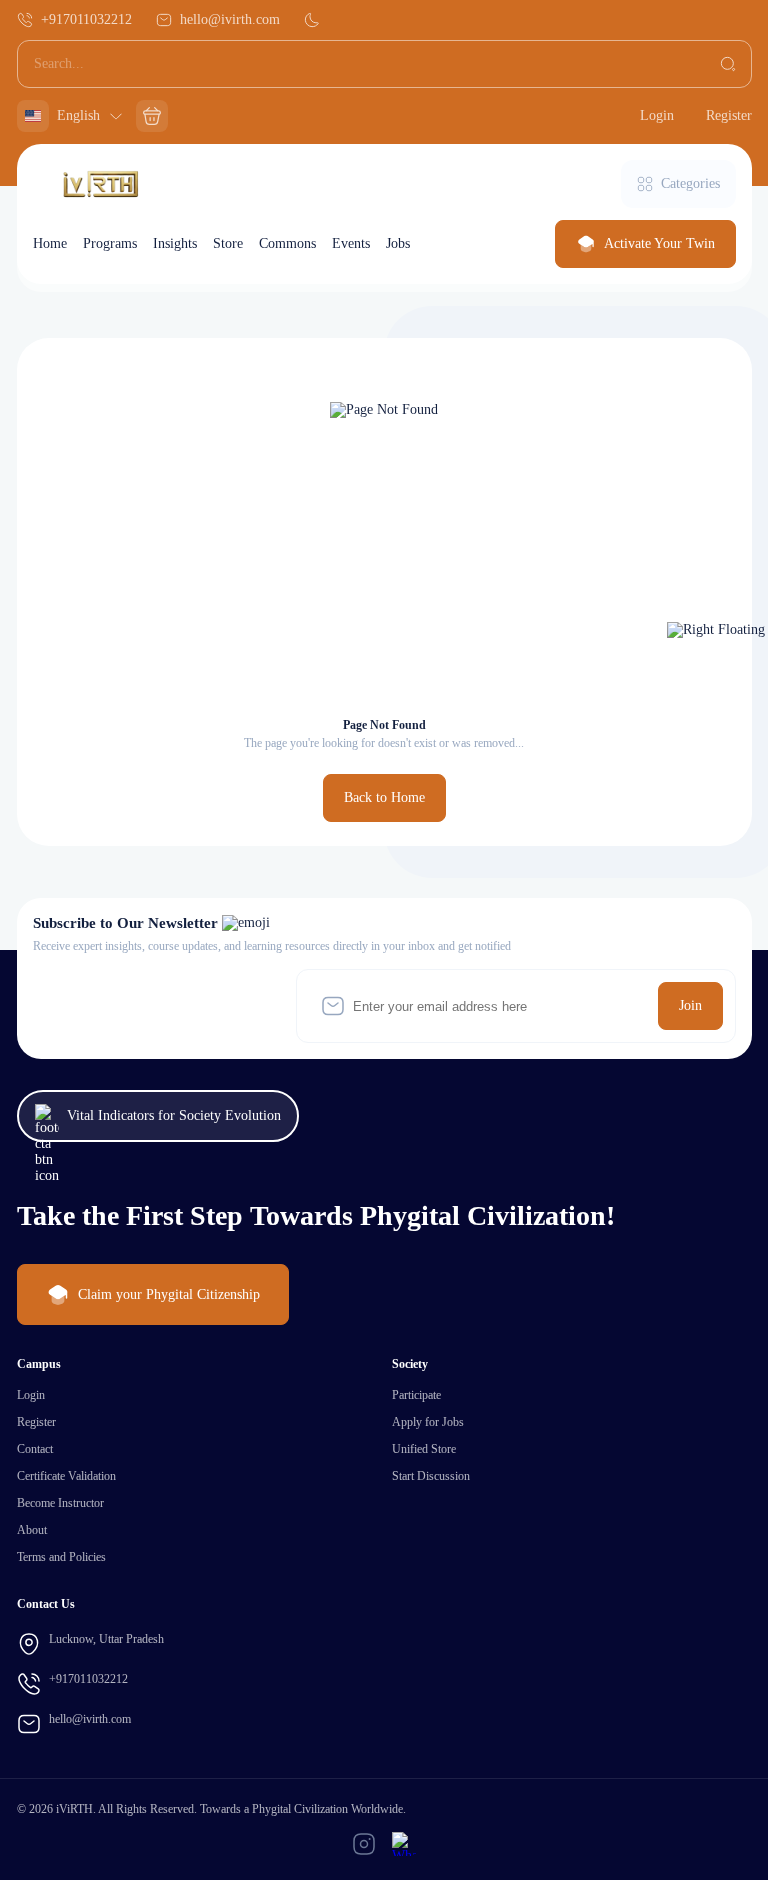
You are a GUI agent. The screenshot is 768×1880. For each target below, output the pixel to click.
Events (351, 243)
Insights (175, 243)
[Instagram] (364, 1844)
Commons (287, 243)
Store (228, 243)
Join (690, 1005)
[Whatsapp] (404, 1844)
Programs (110, 243)
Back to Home (384, 797)
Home (50, 243)
